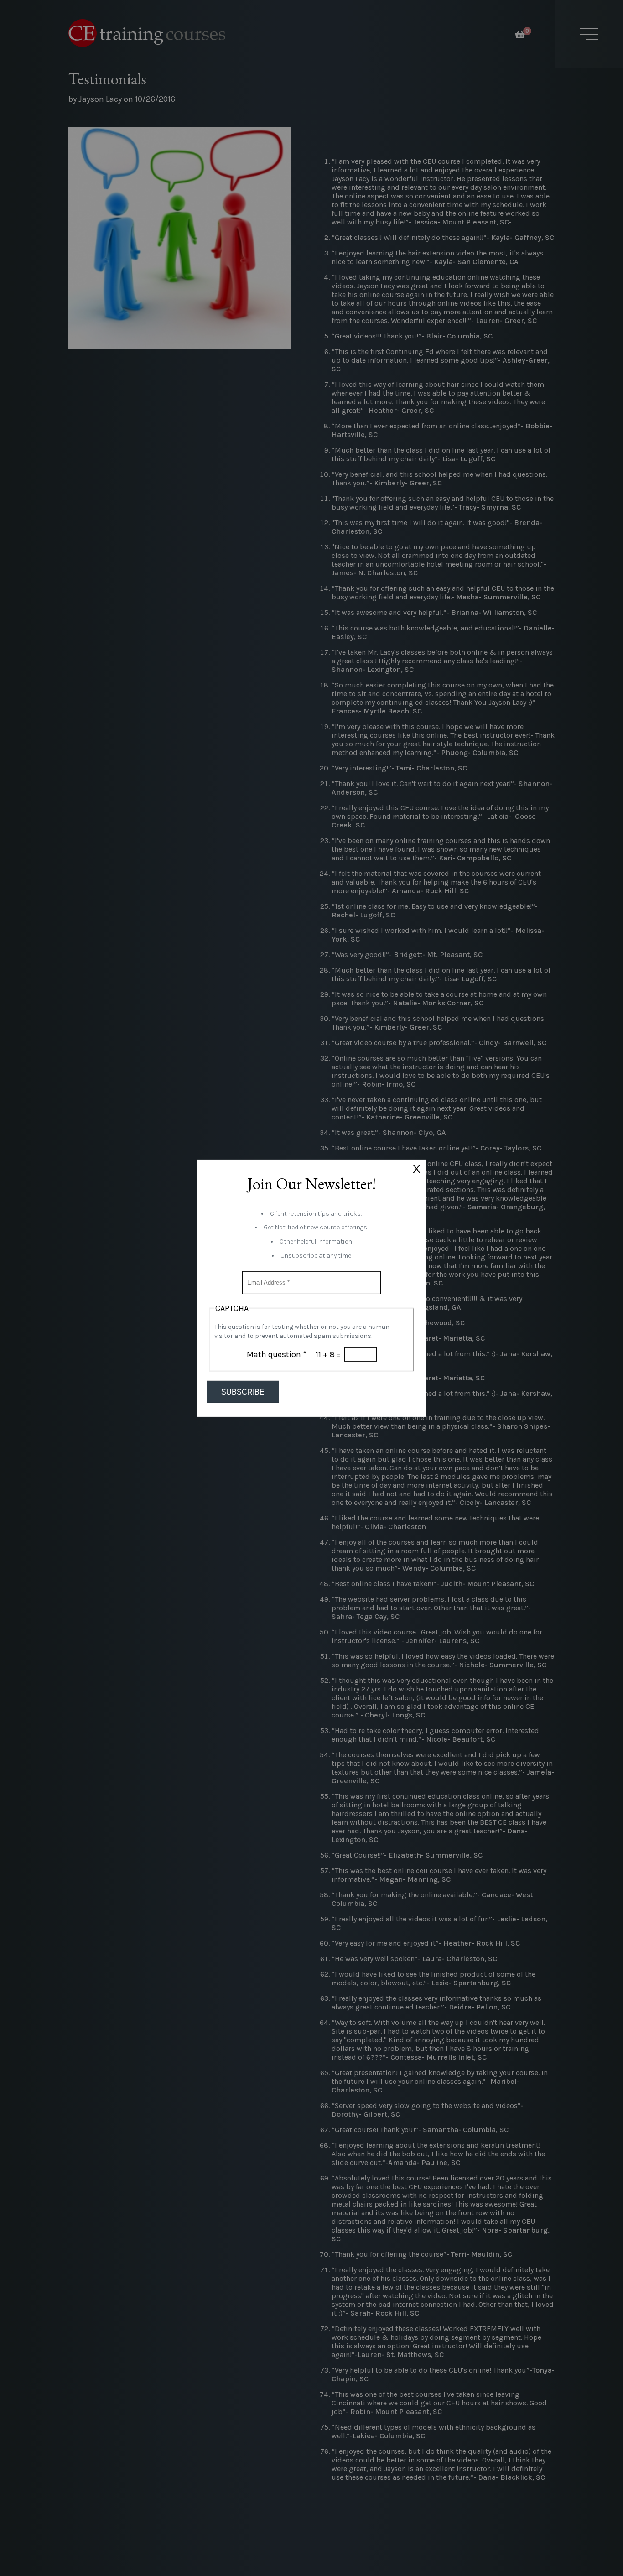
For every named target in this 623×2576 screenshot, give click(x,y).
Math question (277, 1354)
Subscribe (243, 1392)
